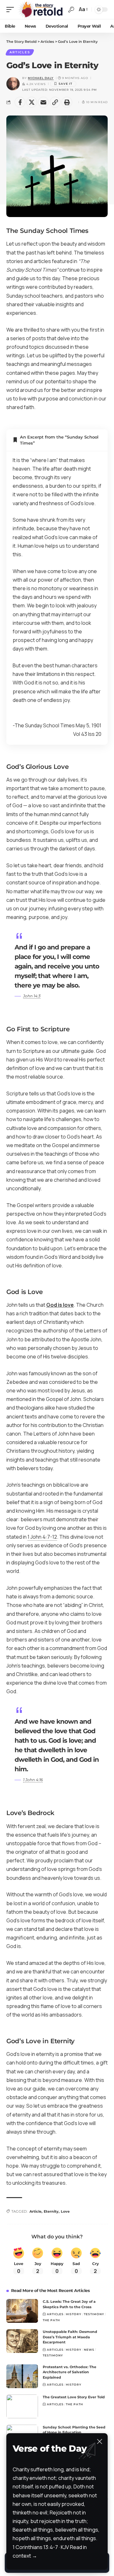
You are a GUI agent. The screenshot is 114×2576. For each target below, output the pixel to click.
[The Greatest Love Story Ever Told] (22, 2406)
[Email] (43, 102)
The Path (51, 2320)
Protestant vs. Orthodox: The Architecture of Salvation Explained (70, 2372)
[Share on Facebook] (20, 102)
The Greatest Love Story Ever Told (74, 2397)
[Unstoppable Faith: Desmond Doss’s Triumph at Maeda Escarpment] (22, 2341)
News (89, 2350)
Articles (20, 52)
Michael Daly (41, 78)
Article (35, 2211)
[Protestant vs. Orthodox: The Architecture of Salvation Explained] (22, 2376)
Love (65, 2211)
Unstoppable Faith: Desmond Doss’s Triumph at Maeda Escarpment (70, 2337)
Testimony (94, 2314)
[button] (12, 10)
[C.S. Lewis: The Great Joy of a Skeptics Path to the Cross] (22, 2311)
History (74, 2314)
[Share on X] (32, 102)
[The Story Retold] (42, 10)
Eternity (51, 2211)
